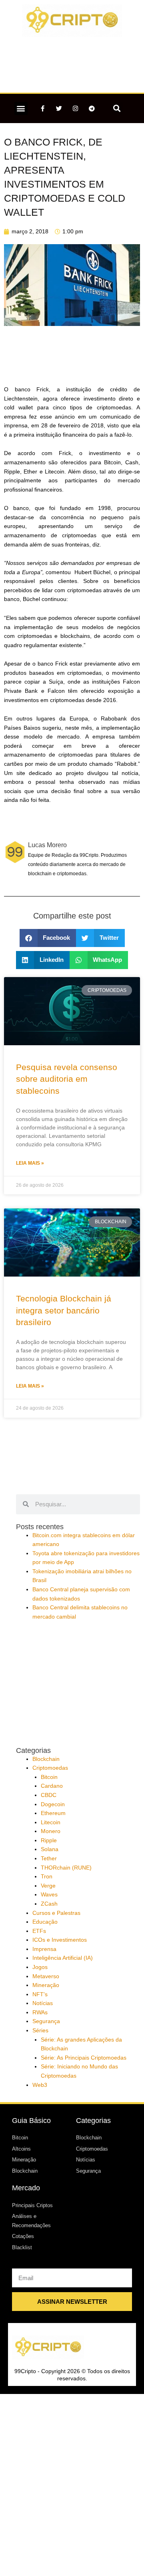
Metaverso (46, 1976)
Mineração (46, 1985)
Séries (40, 2031)
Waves (49, 1895)
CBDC (49, 1795)
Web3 (40, 2085)
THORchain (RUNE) (66, 1868)
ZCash (49, 1904)
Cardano (52, 1786)
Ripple (49, 1840)
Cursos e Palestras (56, 1913)
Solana (50, 1849)
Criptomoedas (50, 1768)
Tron (47, 1877)
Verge (48, 1886)
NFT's (40, 1994)
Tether (49, 1859)
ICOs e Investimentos (60, 1940)
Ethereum (53, 1813)
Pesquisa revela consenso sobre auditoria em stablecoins (67, 1079)
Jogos (40, 1967)
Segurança (46, 2021)
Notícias (43, 2003)
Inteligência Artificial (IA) (63, 1958)
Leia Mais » (30, 1163)
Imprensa (44, 1949)
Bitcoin (49, 1777)
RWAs (40, 2012)
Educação (45, 1922)
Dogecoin (53, 1804)
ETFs (39, 1931)
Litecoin (51, 1822)
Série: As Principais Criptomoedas (84, 2058)
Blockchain (46, 1759)
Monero (51, 1831)
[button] (21, 108)
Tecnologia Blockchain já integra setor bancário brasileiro (64, 1310)
